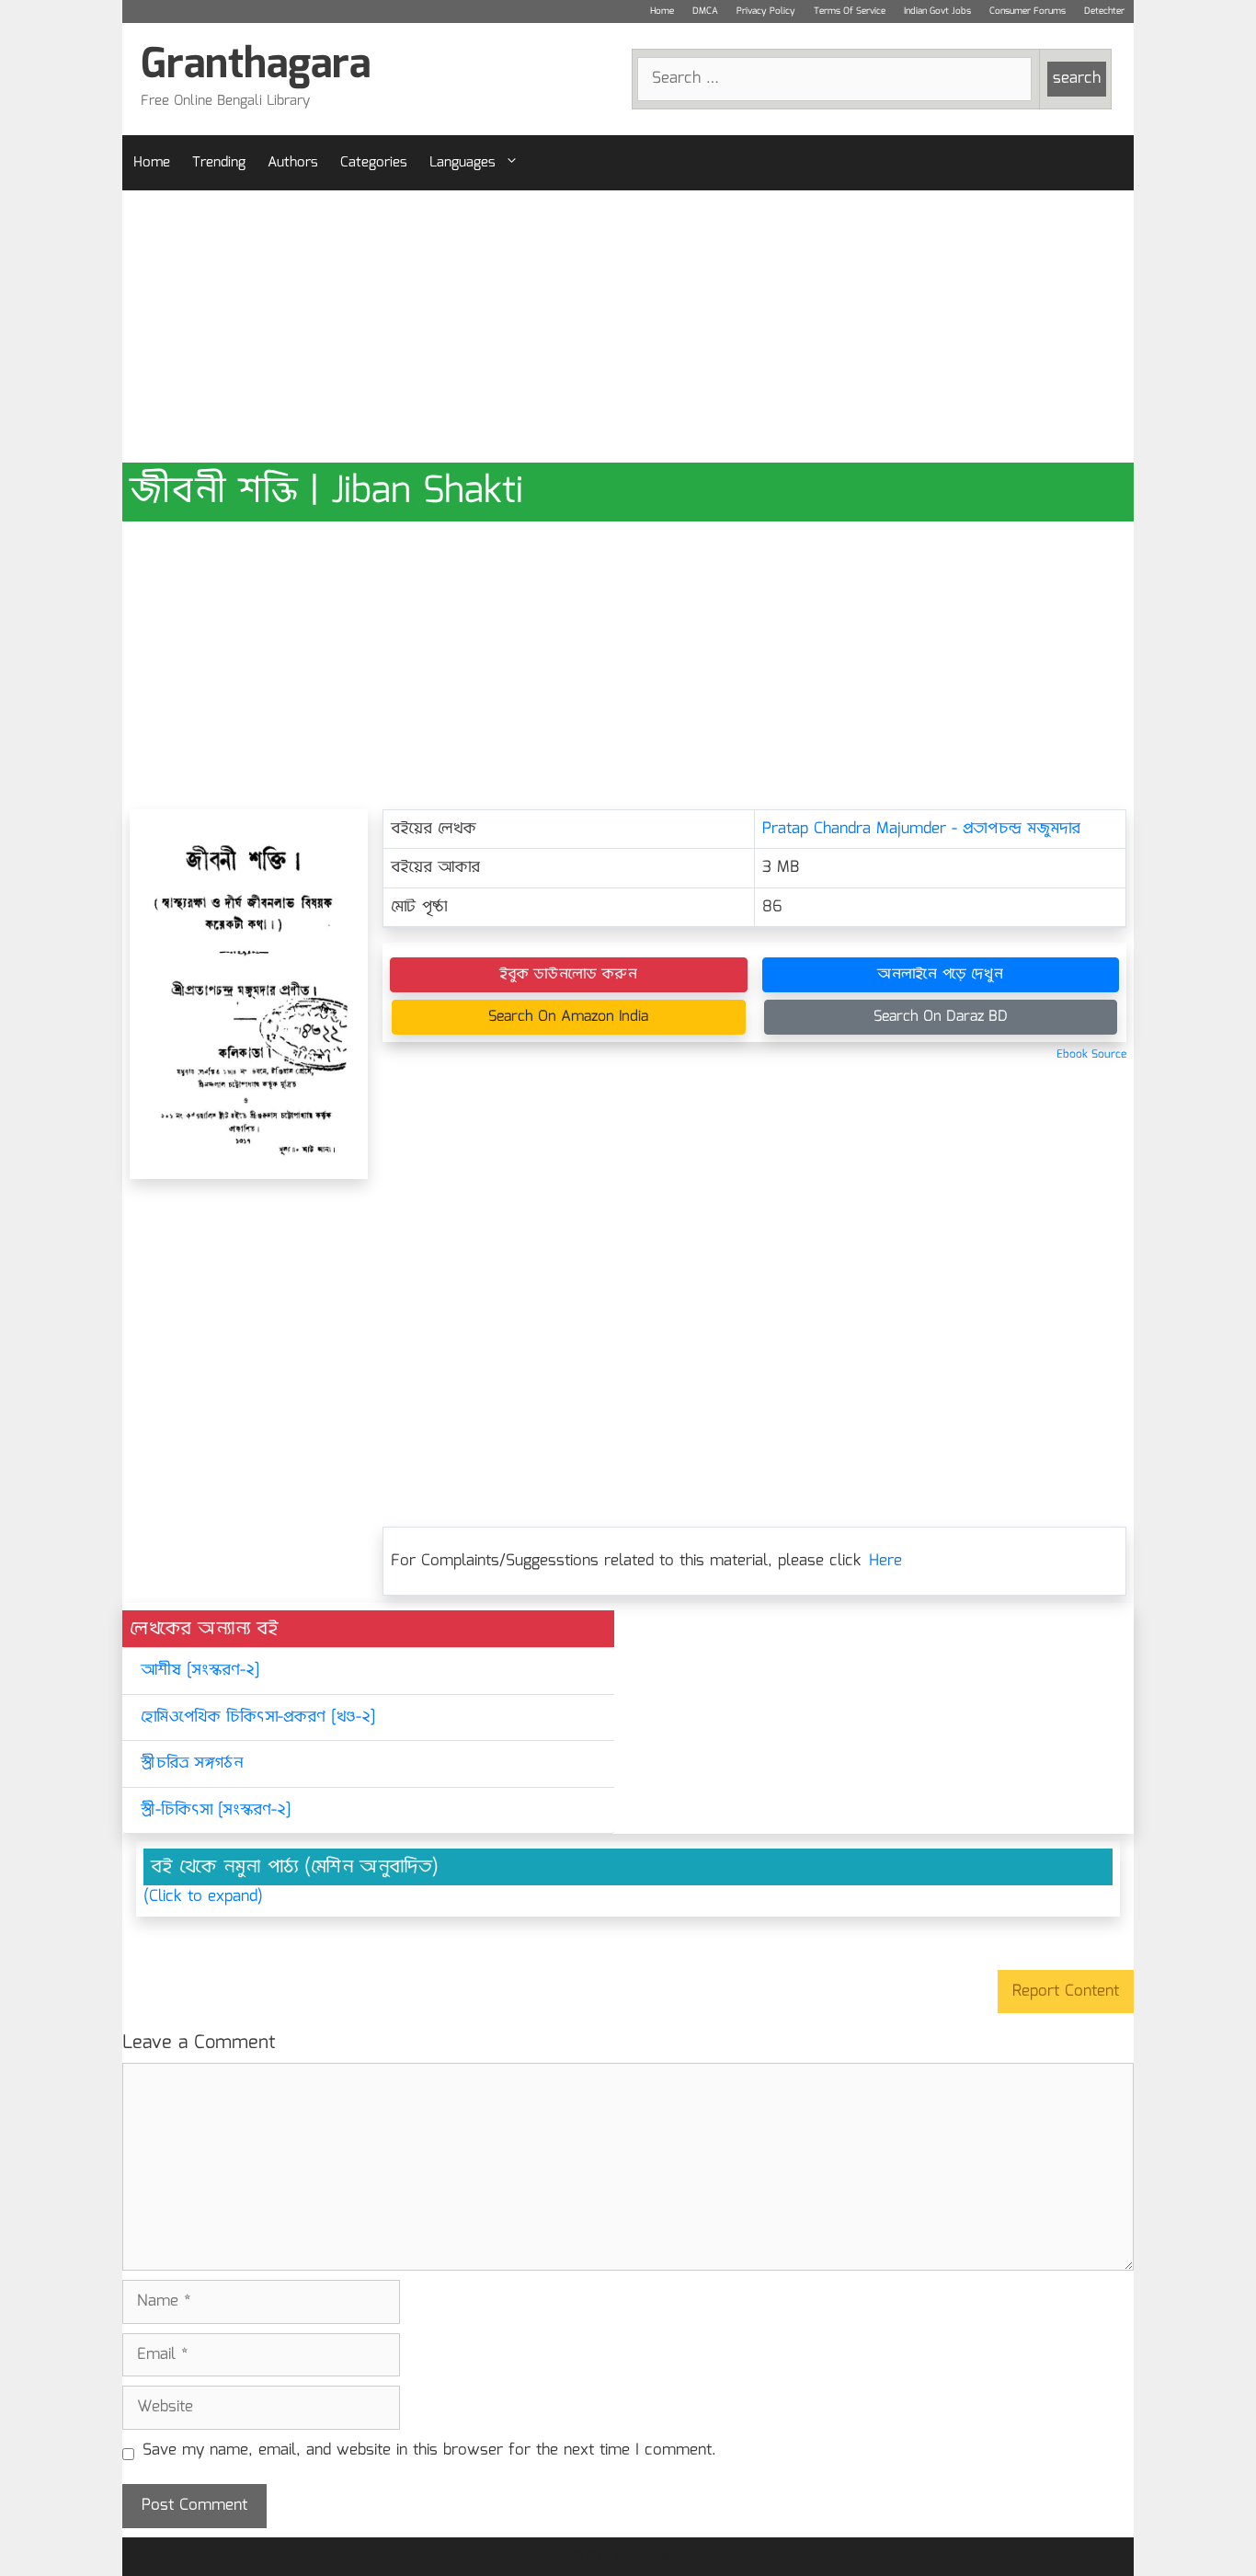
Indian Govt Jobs (937, 11)
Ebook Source (1091, 1054)
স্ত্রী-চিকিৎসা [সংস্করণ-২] (216, 1810)
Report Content (1066, 1992)
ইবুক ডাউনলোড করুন (568, 974)
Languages (462, 163)
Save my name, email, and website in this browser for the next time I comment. (429, 2451)
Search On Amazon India (568, 1017)
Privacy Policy (766, 11)
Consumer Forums (1028, 11)
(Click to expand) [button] (203, 1897)
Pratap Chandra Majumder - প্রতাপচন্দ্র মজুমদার (921, 829)
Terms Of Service (850, 11)
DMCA (705, 11)
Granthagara (256, 66)
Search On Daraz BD (941, 1017)
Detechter (1104, 11)
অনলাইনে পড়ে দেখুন (940, 974)
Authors (293, 163)
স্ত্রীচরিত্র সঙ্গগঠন (192, 1763)
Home (662, 11)
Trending (219, 163)
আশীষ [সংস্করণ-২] (200, 1671)
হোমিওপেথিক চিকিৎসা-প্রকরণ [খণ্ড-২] (258, 1717)
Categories (374, 163)
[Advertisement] (628, 326)
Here (885, 1561)
